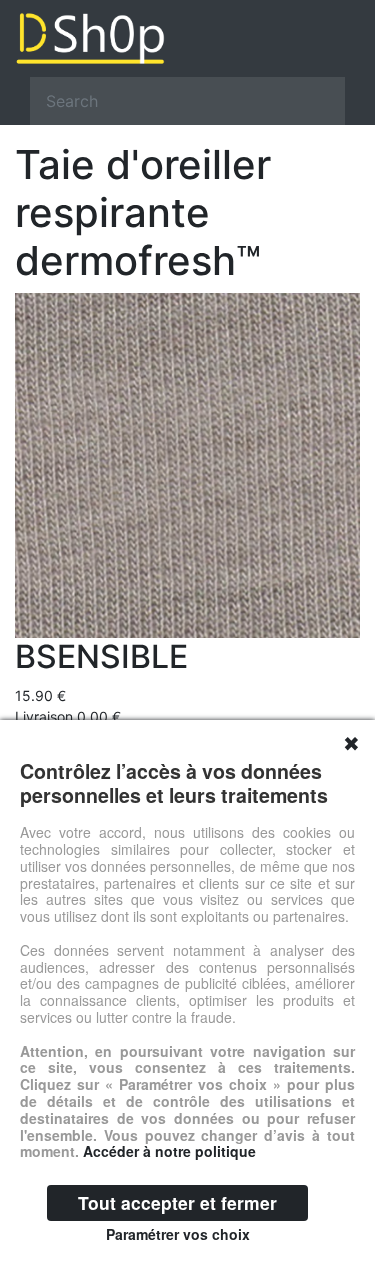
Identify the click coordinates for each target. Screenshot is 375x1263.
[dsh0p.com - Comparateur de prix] (187, 38)
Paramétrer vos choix (178, 1234)
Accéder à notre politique (169, 1151)
